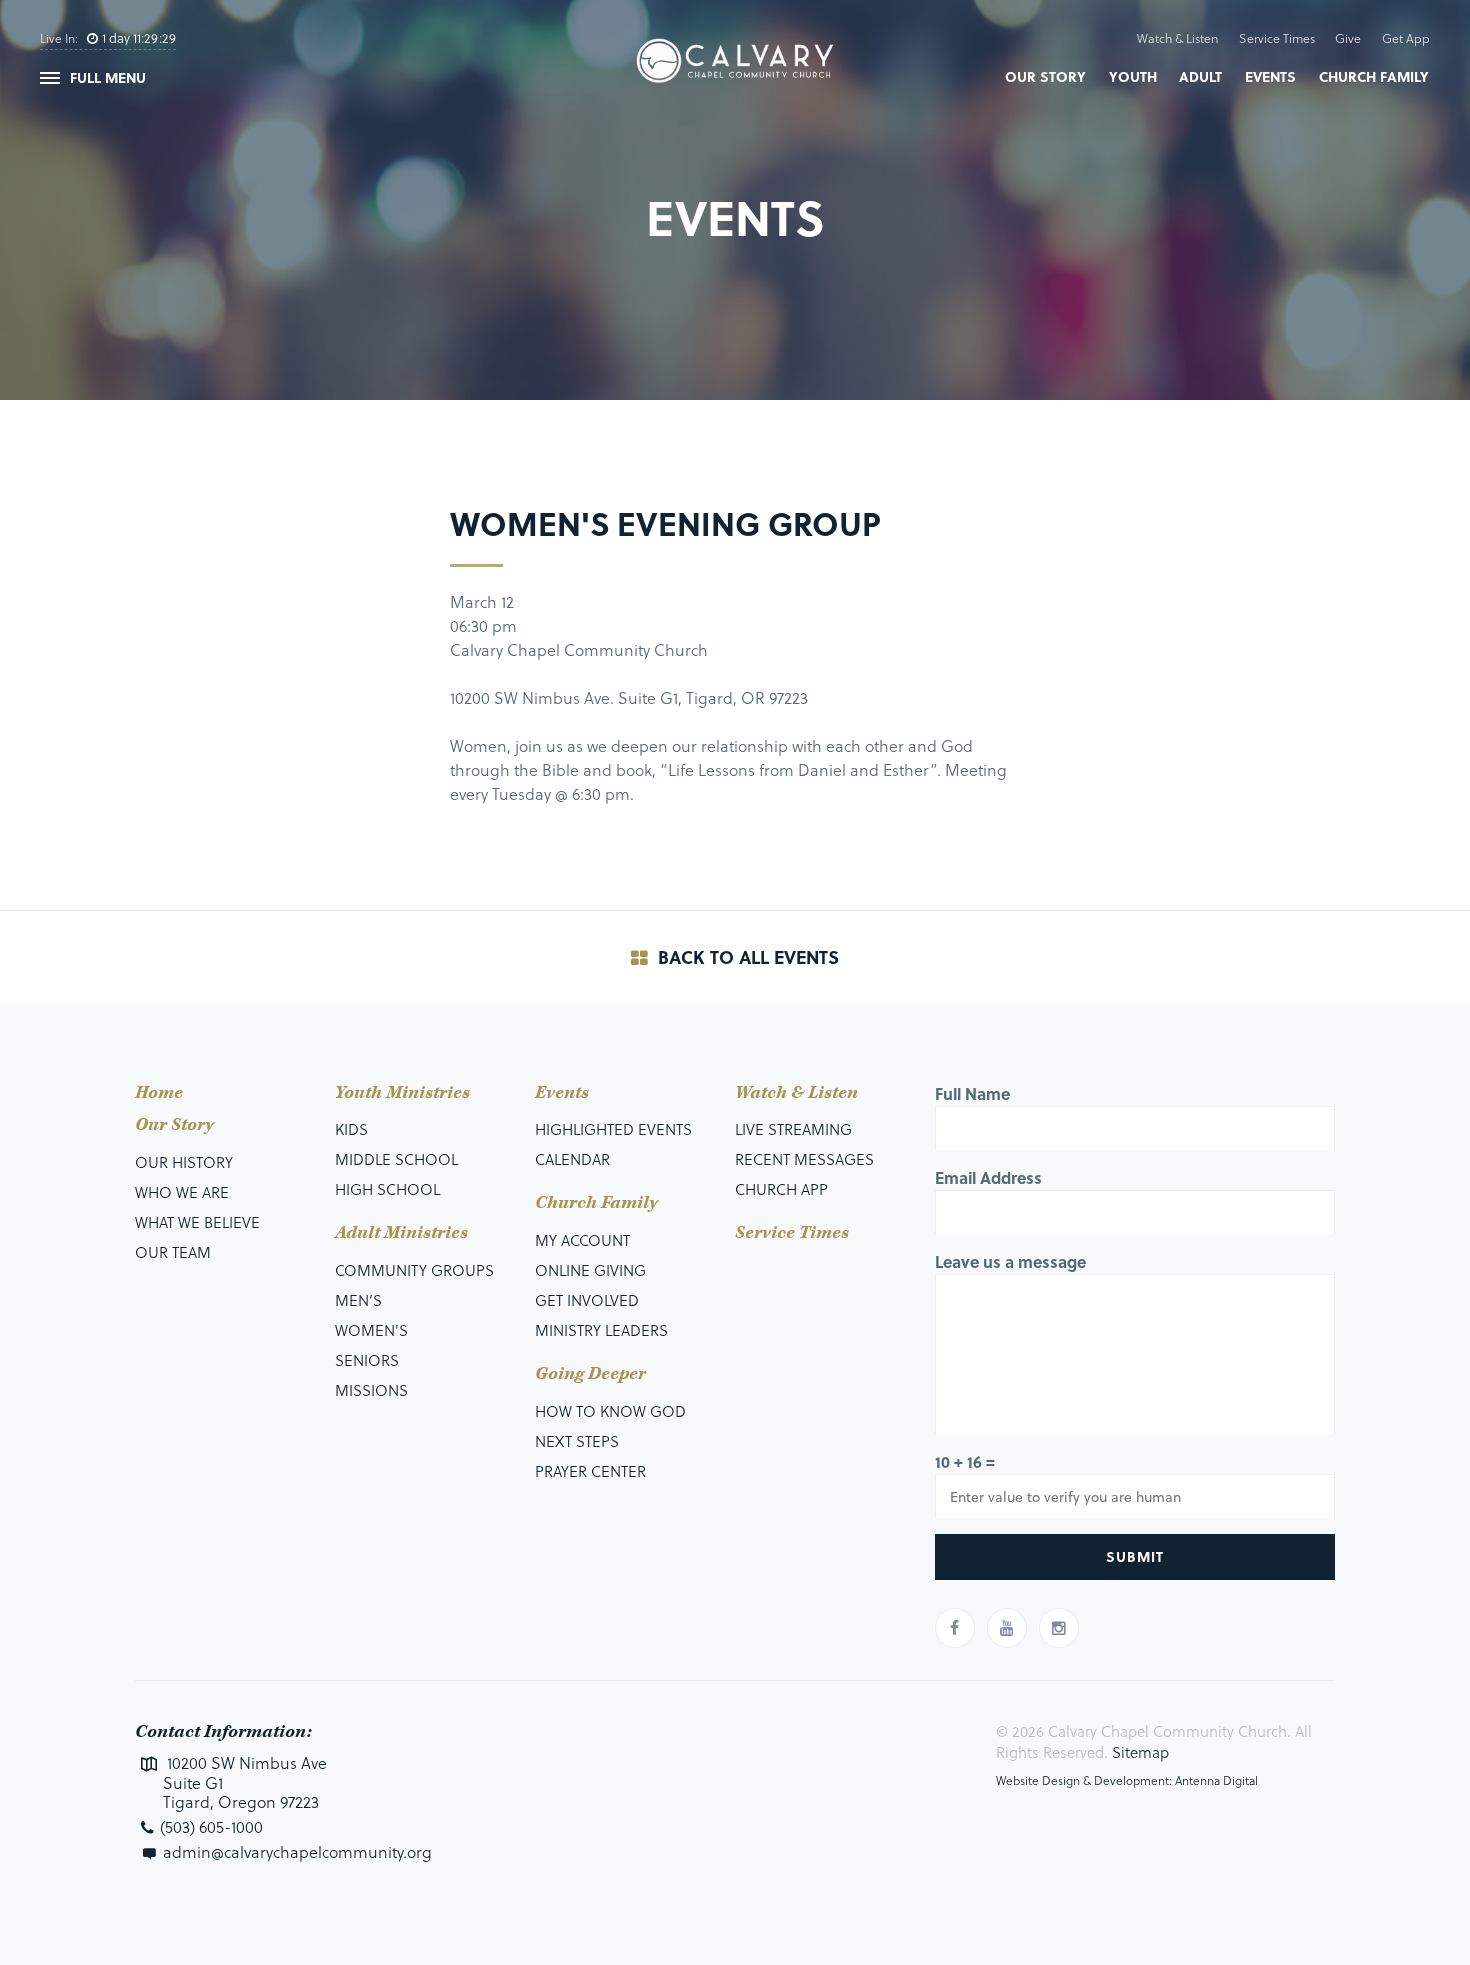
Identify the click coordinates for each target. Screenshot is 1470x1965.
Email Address (988, 1177)
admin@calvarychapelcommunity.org (297, 1851)
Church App (781, 1189)
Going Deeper (590, 1374)
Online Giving (590, 1270)
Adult (1200, 76)
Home (159, 1093)
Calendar (572, 1159)
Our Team (173, 1252)
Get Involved (587, 1300)
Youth (1133, 76)
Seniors (367, 1360)
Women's (371, 1330)
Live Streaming (793, 1129)
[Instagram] (1059, 1628)
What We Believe (197, 1222)
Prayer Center (590, 1471)
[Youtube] (1007, 1628)
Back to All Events (746, 957)
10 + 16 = (965, 1461)
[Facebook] (955, 1628)
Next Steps (577, 1441)
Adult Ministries (401, 1233)
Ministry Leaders (601, 1330)
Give (1348, 38)
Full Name (972, 1093)
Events (1270, 76)
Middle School (396, 1159)
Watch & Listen (1177, 38)
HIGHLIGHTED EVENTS (613, 1129)
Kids (351, 1129)
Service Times (1277, 38)
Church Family (1374, 76)
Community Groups (414, 1270)
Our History (184, 1162)
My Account (582, 1240)
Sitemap (1140, 1752)
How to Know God (610, 1411)
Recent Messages (804, 1159)
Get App (1406, 38)
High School (387, 1189)
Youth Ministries (402, 1093)
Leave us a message (1010, 1261)
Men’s (358, 1300)
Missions (371, 1390)
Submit (1135, 1556)
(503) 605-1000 (211, 1826)
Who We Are (182, 1192)
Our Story (1045, 76)
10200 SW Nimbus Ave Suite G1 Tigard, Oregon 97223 (245, 1782)
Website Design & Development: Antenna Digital (1127, 1780)
